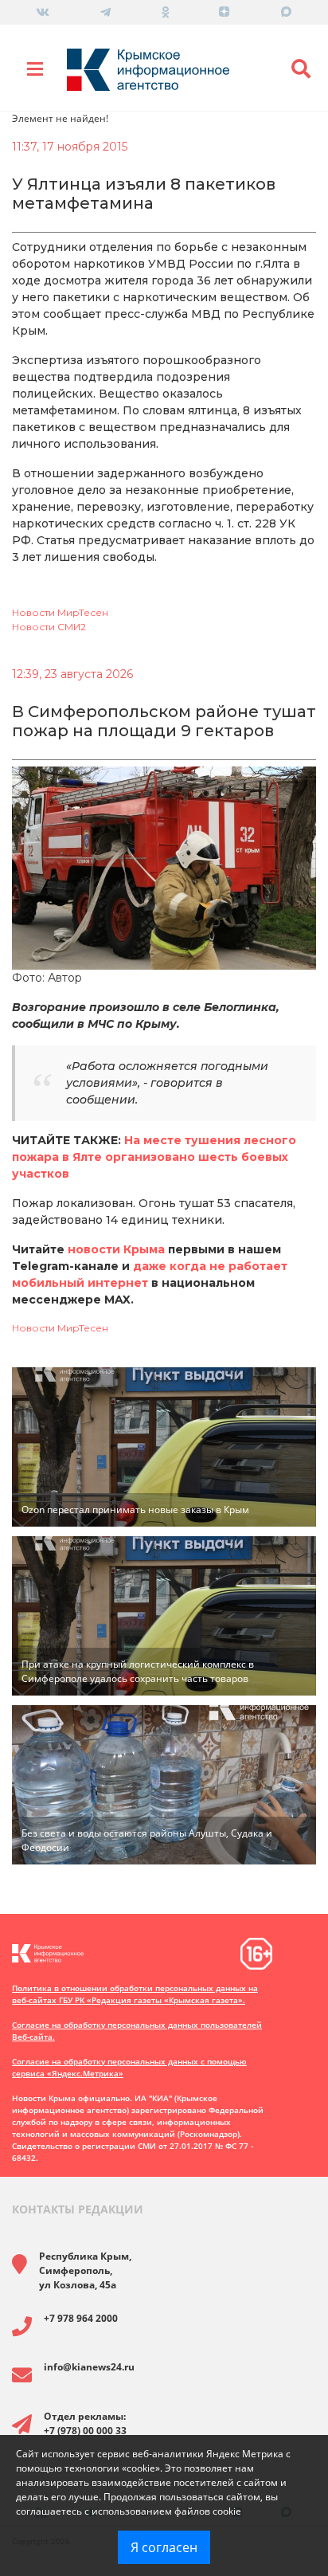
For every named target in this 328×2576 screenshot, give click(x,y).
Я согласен (164, 2547)
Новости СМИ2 (49, 627)
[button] (301, 69)
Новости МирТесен (60, 612)
